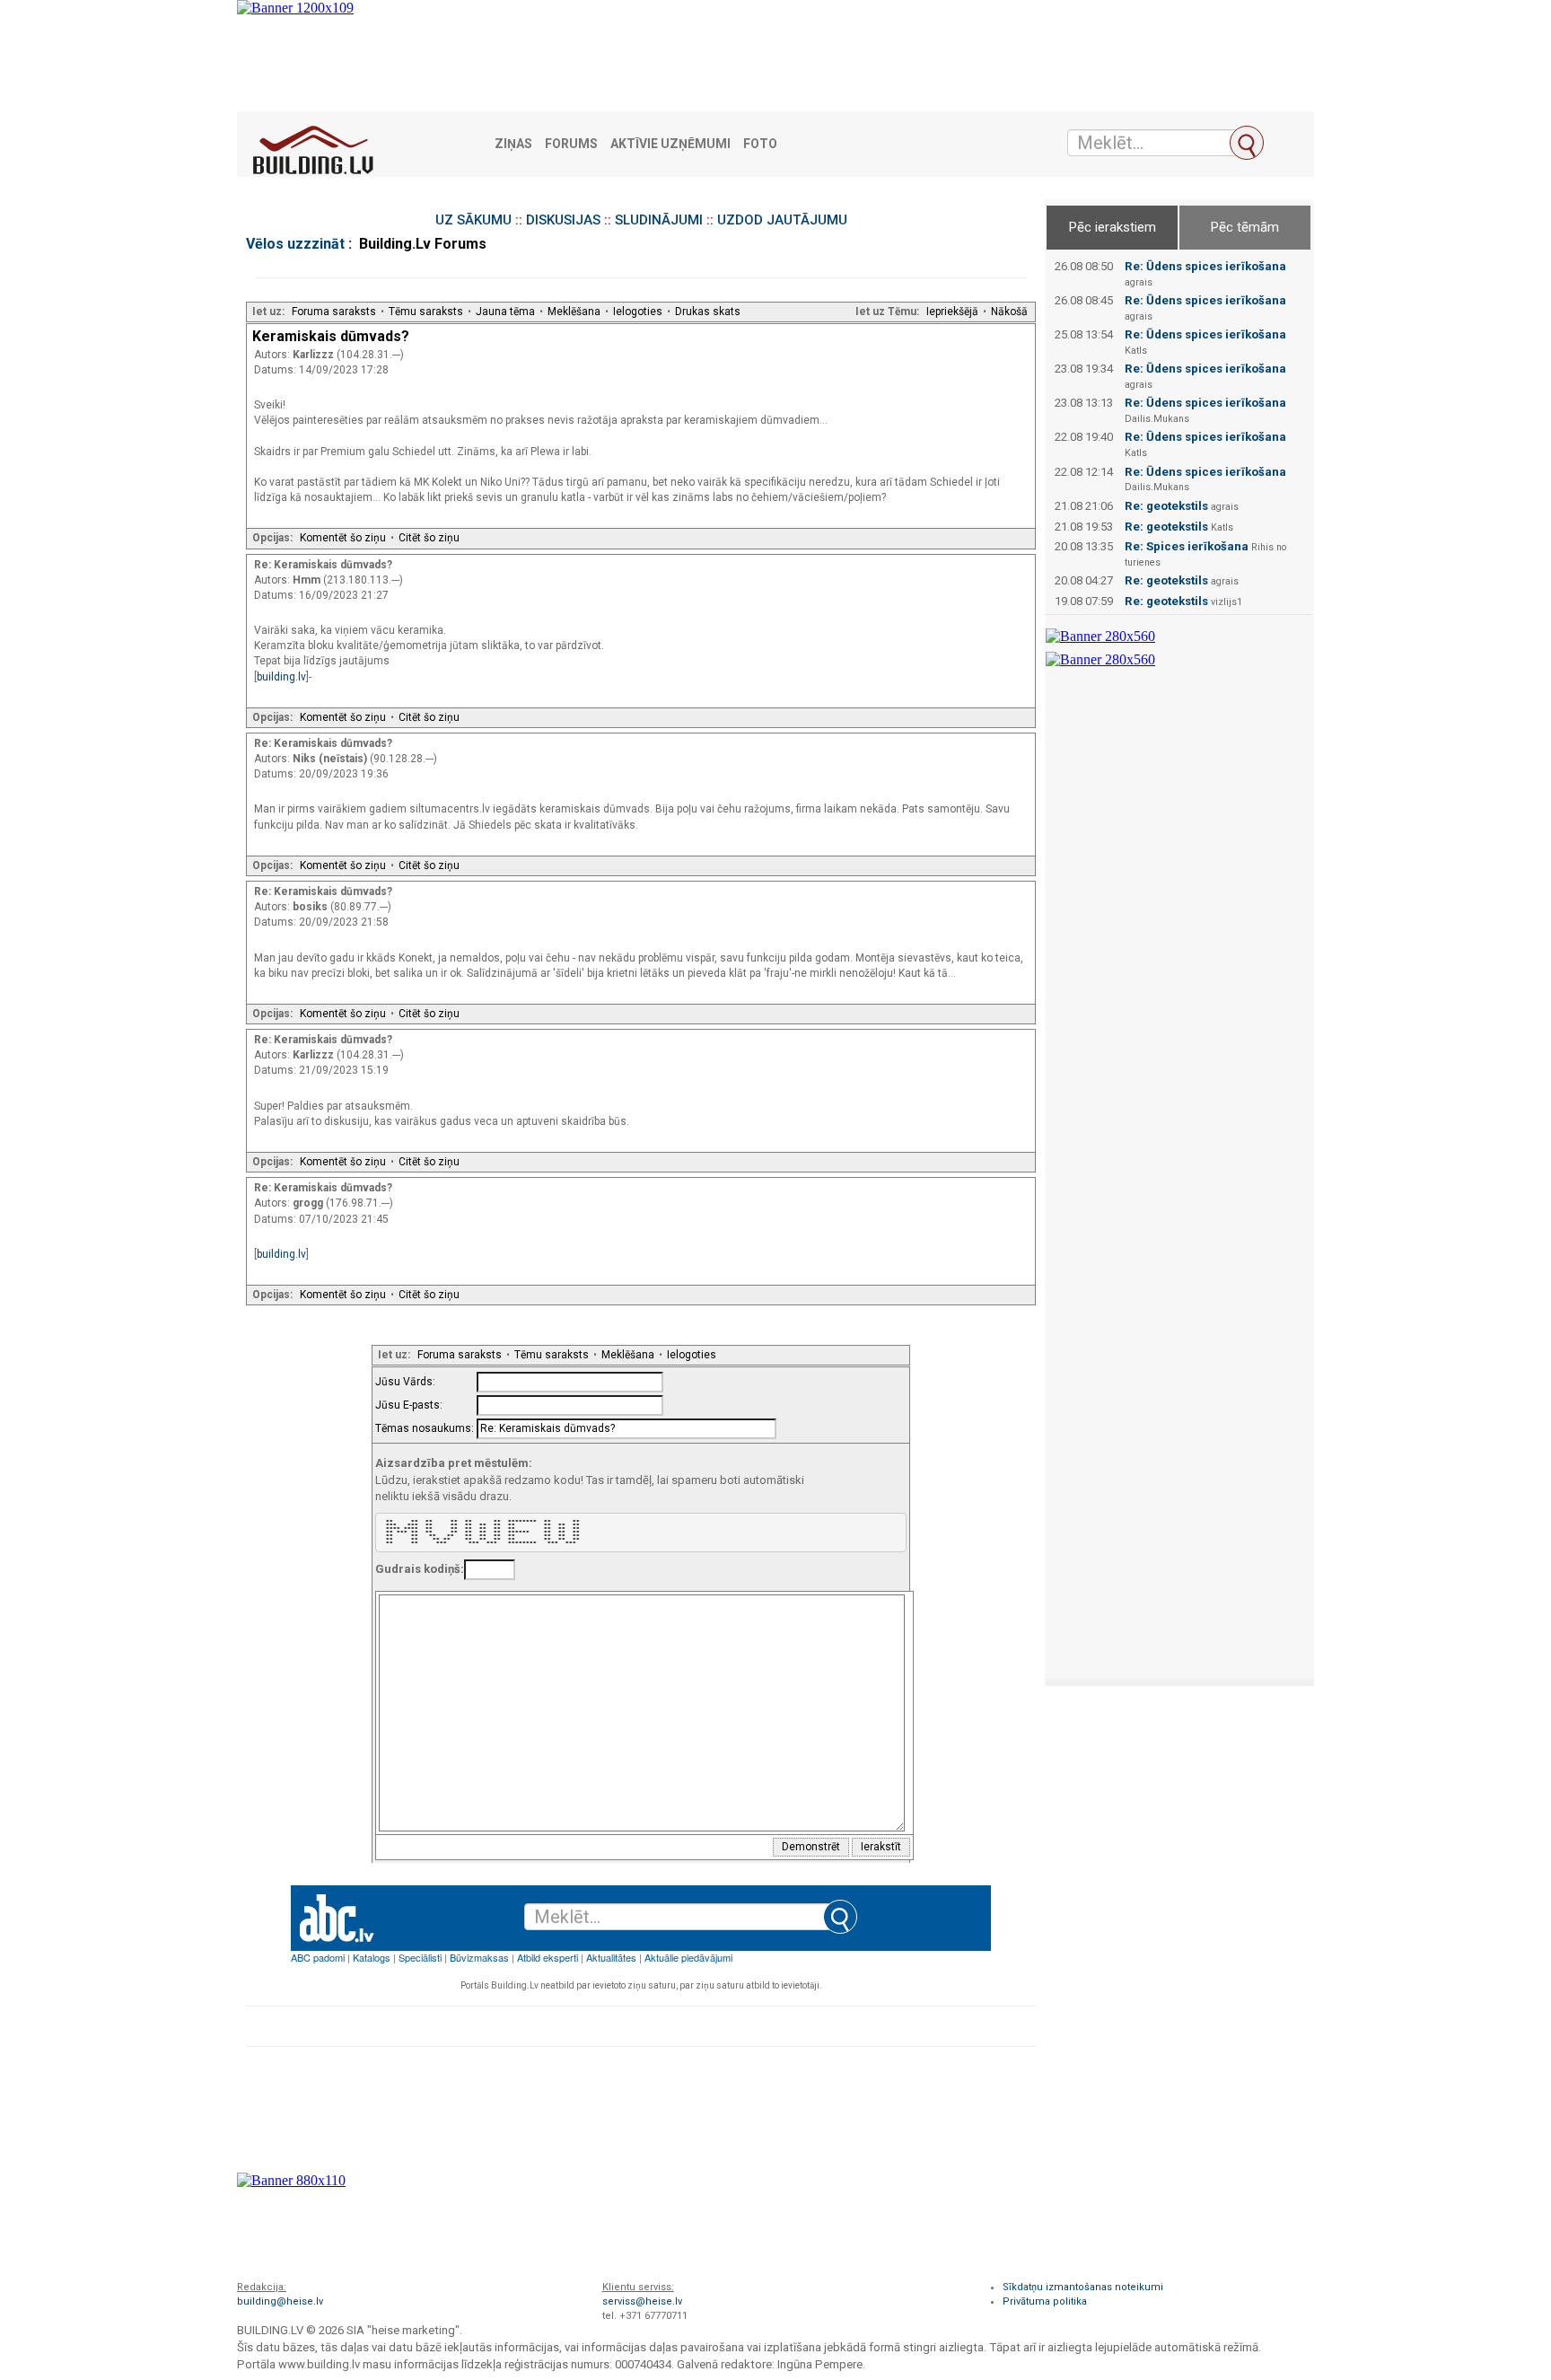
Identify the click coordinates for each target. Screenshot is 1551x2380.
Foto (760, 144)
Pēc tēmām (1245, 227)
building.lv (281, 677)
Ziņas (513, 144)
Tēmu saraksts (426, 312)
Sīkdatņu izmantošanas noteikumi (1083, 2287)
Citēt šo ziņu (429, 538)
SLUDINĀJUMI (659, 220)
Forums (571, 144)
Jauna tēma (505, 312)
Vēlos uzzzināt (295, 244)
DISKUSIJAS (563, 220)
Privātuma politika (1045, 2301)
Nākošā (1009, 312)
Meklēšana (574, 312)
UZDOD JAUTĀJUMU (782, 220)
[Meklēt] (1247, 143)
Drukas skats (708, 312)
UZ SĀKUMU (473, 220)
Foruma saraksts (334, 312)
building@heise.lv (280, 2301)
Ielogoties (638, 312)
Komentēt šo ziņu (343, 538)
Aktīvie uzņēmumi (670, 144)
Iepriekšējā (952, 312)
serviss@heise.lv (642, 2301)
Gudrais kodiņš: (420, 1569)
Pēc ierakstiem (1113, 227)
